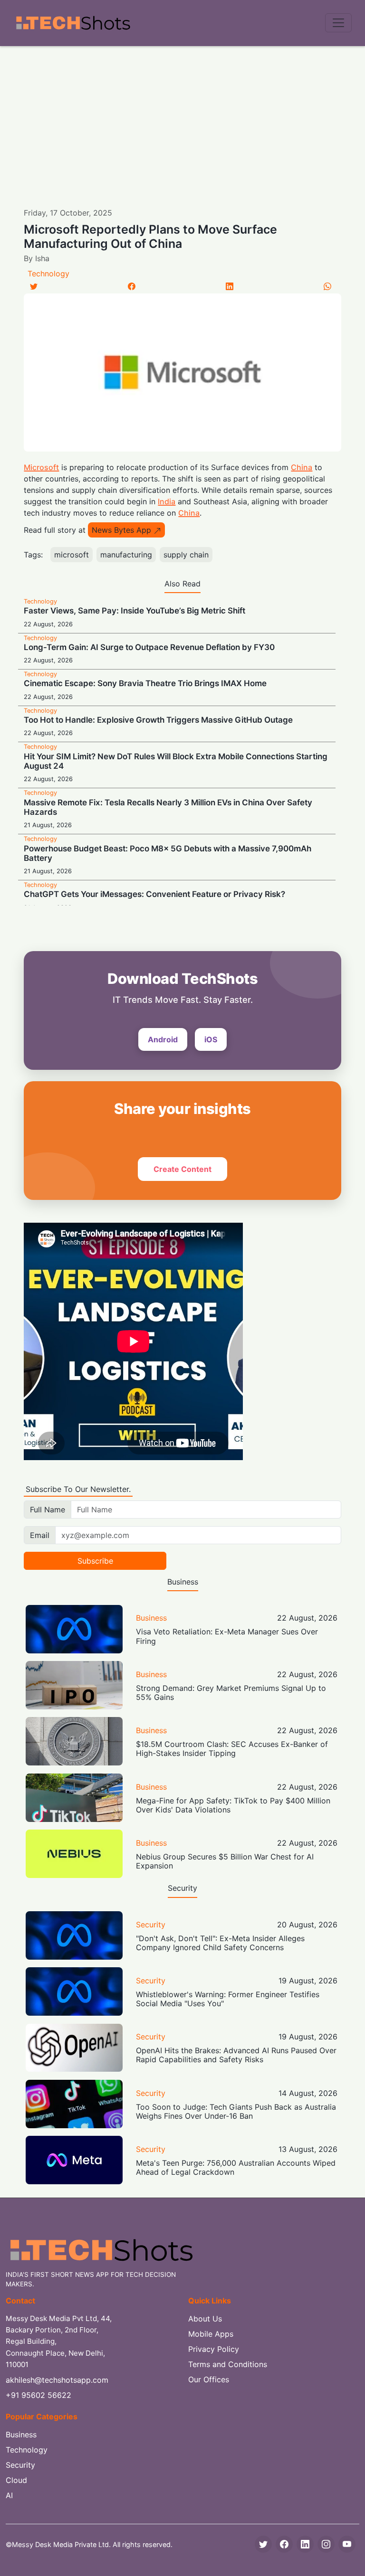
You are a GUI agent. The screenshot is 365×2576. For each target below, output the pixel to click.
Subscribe (95, 1561)
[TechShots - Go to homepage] (73, 23)
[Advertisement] (182, 117)
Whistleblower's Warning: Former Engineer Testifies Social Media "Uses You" (228, 1999)
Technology (48, 274)
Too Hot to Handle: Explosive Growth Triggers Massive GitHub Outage (158, 720)
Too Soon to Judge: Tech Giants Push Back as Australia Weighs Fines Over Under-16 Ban (236, 2111)
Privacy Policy (214, 2349)
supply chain (186, 555)
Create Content (182, 1169)
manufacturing (126, 555)
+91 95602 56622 (38, 2395)
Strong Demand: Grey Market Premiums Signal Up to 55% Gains (231, 1693)
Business (151, 1618)
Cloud (16, 2480)
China (302, 467)
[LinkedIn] (230, 286)
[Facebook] (132, 286)
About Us (205, 2319)
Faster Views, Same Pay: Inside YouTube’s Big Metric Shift (134, 611)
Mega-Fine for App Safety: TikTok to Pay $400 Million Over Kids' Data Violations (233, 1805)
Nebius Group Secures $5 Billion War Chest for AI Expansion (225, 1861)
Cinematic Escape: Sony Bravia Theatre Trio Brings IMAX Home (145, 683)
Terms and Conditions (228, 2364)
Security (151, 1925)
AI (9, 2495)
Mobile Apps (211, 2334)
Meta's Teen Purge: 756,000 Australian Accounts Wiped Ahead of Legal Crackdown (236, 2167)
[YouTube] (347, 2544)
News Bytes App (121, 530)
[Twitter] (34, 286)
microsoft (72, 555)
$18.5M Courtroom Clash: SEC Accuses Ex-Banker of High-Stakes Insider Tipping (232, 1749)
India (167, 501)
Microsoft (41, 467)
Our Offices (209, 2379)
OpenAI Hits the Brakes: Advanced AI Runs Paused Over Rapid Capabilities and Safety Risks (236, 2055)
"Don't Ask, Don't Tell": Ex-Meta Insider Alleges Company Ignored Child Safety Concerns (220, 1943)
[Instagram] (326, 2544)
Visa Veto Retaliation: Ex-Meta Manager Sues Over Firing (227, 1636)
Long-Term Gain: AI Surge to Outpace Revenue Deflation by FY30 (149, 647)
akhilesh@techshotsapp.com (57, 2380)
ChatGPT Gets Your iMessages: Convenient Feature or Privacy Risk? (154, 894)
